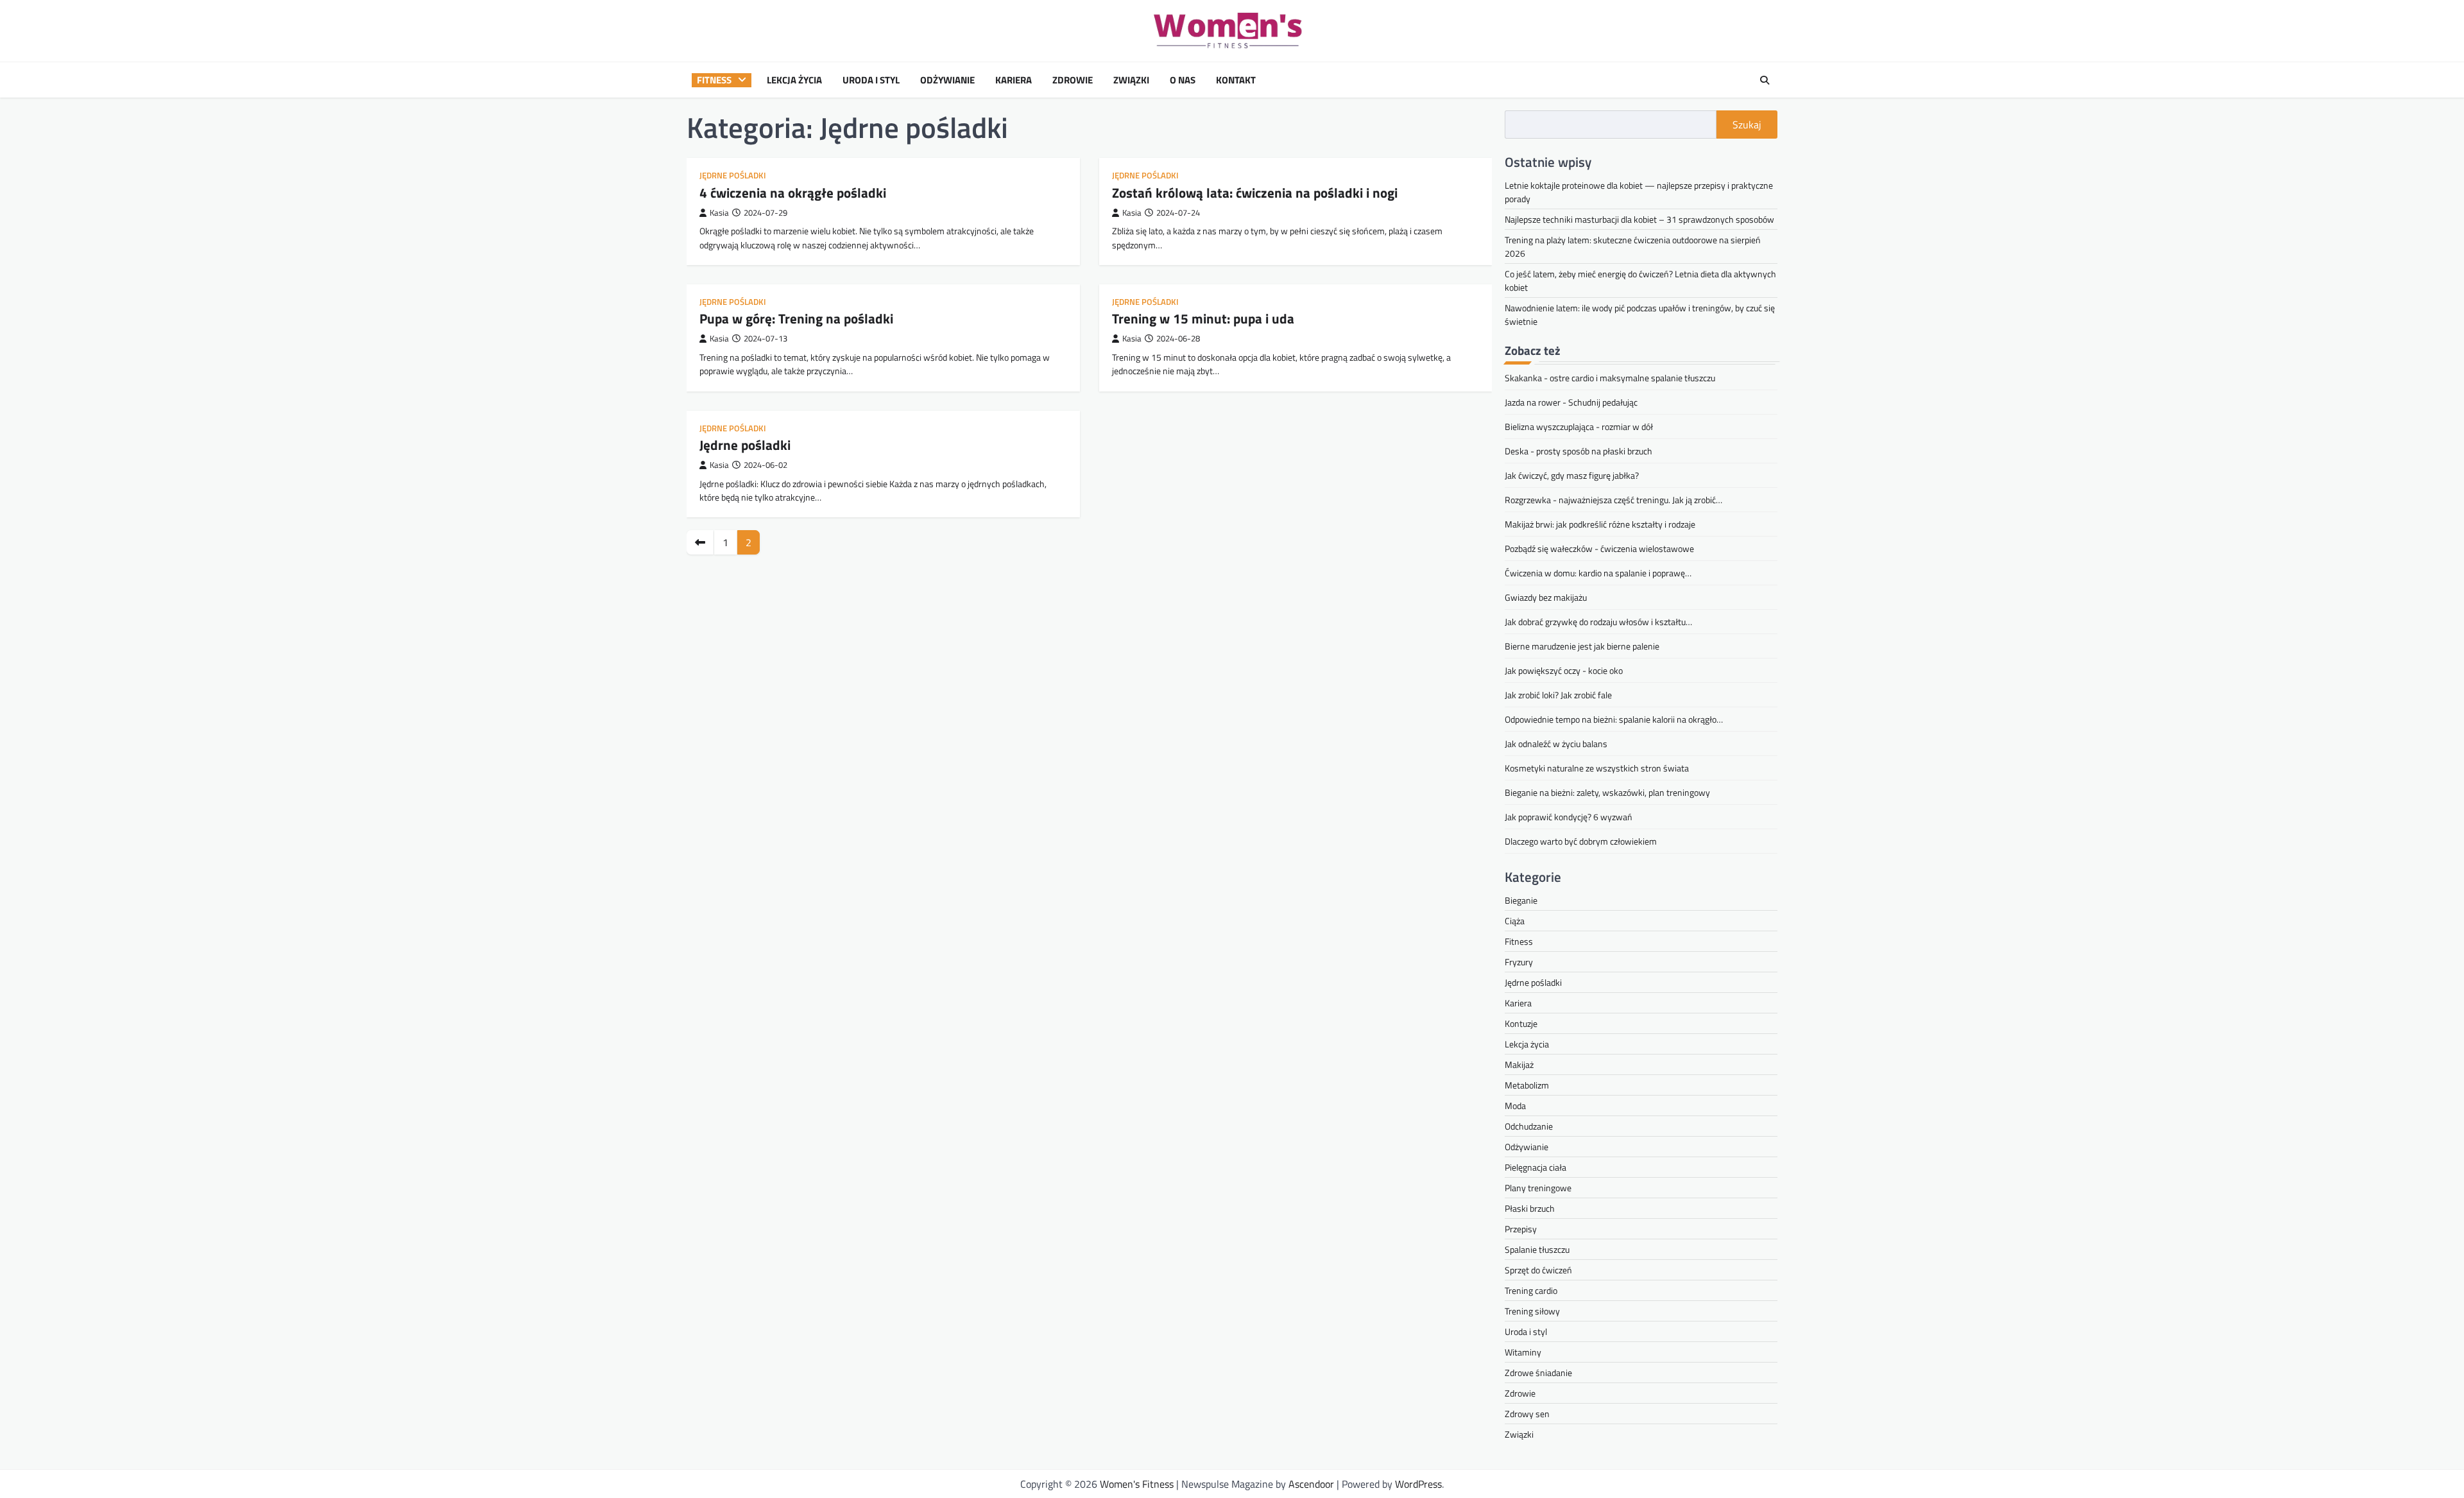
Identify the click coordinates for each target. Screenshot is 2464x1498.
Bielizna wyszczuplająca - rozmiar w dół (1579, 426)
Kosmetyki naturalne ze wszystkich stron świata (1597, 768)
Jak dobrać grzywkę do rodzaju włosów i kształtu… (1598, 622)
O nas (1183, 80)
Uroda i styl (871, 80)
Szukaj (1747, 125)
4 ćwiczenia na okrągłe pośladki (793, 193)
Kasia (719, 213)
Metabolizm (1527, 1085)
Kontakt (1236, 80)
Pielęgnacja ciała (1536, 1167)
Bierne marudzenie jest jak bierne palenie (1582, 646)
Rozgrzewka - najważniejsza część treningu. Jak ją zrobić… (1613, 500)
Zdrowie (1073, 80)
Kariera (1014, 80)
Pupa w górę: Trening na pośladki (796, 318)
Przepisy (1521, 1229)
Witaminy (1523, 1352)
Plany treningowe (1538, 1188)
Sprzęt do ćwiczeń (1538, 1270)
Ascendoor (1311, 1484)
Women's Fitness (1137, 1484)
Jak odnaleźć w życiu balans (1556, 744)
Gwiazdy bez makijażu (1546, 597)
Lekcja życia (794, 80)
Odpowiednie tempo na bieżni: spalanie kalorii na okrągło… (1614, 719)
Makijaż (1519, 1064)
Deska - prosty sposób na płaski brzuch (1579, 451)
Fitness (714, 80)
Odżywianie (947, 80)
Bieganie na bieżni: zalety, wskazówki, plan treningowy (1607, 792)
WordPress (1418, 1484)
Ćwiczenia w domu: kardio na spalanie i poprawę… (1598, 573)
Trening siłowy (1532, 1311)
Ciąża (1515, 921)
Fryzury (1519, 962)
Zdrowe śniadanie (1538, 1373)
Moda (1515, 1106)
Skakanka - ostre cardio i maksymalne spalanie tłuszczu (1610, 378)
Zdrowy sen (1527, 1414)
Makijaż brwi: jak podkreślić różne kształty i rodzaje (1600, 524)
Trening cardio (1531, 1290)
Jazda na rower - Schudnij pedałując (1571, 402)
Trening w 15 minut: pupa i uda (1203, 318)
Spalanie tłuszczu (1537, 1249)
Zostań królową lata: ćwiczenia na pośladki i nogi (1255, 193)
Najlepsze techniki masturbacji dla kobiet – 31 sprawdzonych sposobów (1639, 219)
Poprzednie (700, 542)
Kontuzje (1521, 1023)
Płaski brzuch (1530, 1208)
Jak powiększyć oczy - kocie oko (1564, 670)
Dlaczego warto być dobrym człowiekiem (1581, 841)
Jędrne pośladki (733, 176)
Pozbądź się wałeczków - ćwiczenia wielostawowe (1599, 548)
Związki (1131, 80)
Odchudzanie (1529, 1126)
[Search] (1765, 80)
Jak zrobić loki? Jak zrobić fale (1558, 695)
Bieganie (1521, 900)
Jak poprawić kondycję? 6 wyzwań (1569, 817)
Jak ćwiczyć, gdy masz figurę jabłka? (1572, 475)
